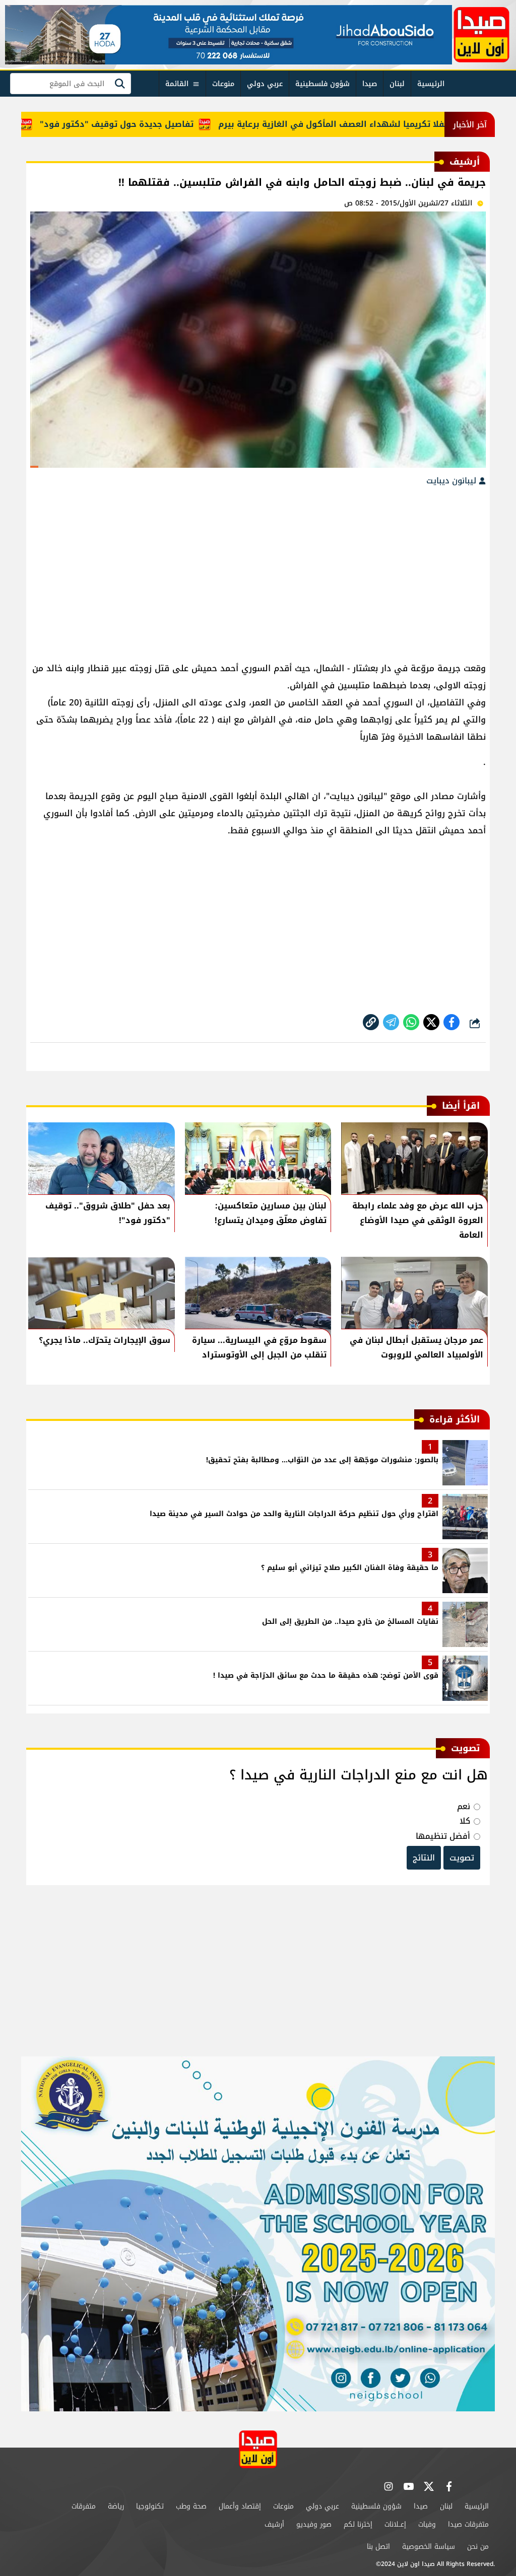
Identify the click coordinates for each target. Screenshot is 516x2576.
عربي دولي (265, 84)
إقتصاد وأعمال (240, 2506)
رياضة (116, 2506)
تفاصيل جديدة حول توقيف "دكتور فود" (167, 124)
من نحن (478, 2547)
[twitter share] (431, 1022)
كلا (465, 1821)
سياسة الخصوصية (429, 2547)
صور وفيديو (314, 2524)
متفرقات (84, 2506)
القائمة (177, 84)
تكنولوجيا (150, 2506)
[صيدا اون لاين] (481, 35)
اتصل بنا (378, 2547)
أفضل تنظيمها (443, 1836)
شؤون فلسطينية (322, 84)
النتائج (424, 1858)
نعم (464, 1806)
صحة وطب (191, 2506)
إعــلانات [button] (395, 2524)
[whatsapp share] (411, 1022)
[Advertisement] (258, 569)
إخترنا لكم (358, 2524)
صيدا (370, 84)
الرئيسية (431, 84)
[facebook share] (451, 1022)
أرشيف (274, 2524)
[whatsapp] (371, 1022)
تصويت (462, 1858)
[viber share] (391, 1022)
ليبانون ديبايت (453, 481)
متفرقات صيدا (468, 2524)
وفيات (427, 2524)
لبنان (397, 84)
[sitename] (258, 2449)
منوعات (223, 84)
